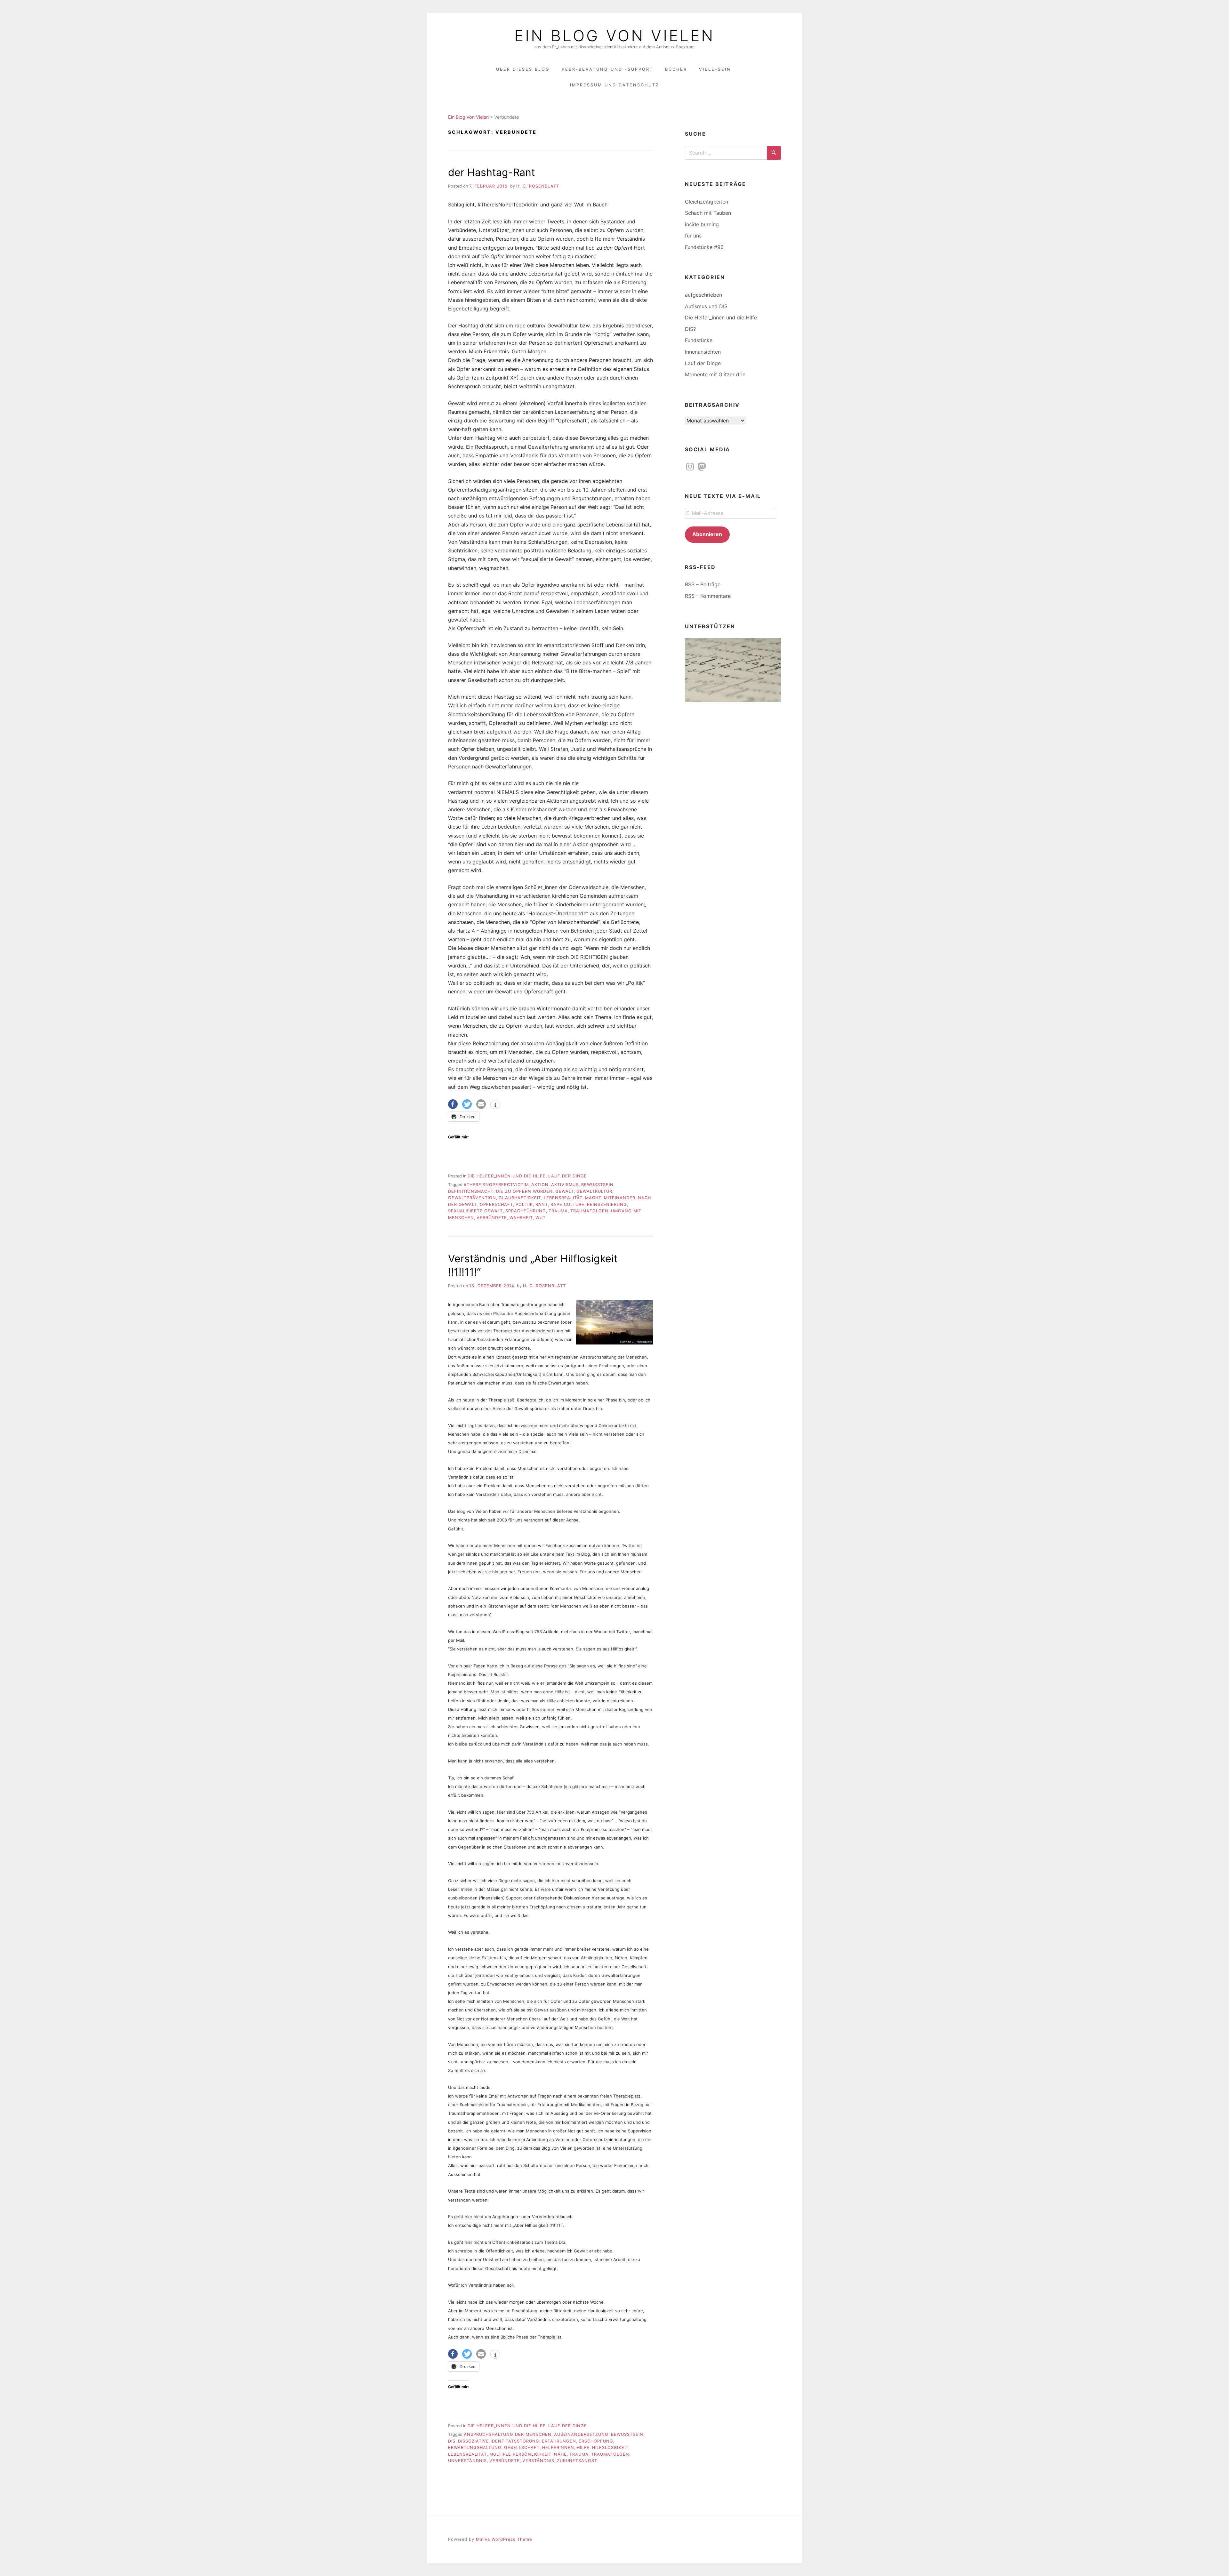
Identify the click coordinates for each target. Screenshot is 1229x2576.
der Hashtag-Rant (492, 172)
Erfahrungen (559, 2441)
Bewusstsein (597, 1185)
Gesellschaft (522, 2448)
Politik (524, 1204)
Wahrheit (521, 1218)
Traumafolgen (589, 1211)
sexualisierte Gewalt (475, 1211)
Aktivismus (565, 1185)
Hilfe (583, 2448)
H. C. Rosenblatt (538, 186)
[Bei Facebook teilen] (453, 1104)
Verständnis (538, 2461)
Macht (593, 1198)
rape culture (567, 1204)
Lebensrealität (563, 1198)
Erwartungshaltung (475, 2448)
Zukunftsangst (577, 2461)
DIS (452, 2441)
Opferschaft (496, 1204)
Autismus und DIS (706, 306)
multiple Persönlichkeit (520, 2454)
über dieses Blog (523, 69)
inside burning (702, 224)
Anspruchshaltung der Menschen (508, 2434)
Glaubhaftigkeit (520, 1198)
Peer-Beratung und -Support (607, 69)
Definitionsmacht (471, 1191)
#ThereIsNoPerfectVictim (496, 1185)
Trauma (558, 1211)
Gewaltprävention (472, 1198)
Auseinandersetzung (581, 2434)
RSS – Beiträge (703, 584)
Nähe (560, 2454)
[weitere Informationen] (495, 1105)
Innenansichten (703, 352)
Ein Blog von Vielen (614, 36)
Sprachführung (526, 1211)
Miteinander (620, 1198)
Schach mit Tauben (708, 213)
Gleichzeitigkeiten (707, 202)
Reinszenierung (607, 1204)
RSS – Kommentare (708, 596)
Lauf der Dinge (568, 1176)
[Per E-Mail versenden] (481, 1104)
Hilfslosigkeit (610, 2448)
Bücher (676, 69)
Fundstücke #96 (704, 247)
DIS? (690, 329)
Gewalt (565, 1191)
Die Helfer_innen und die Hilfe (507, 1176)
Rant (542, 1204)
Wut (541, 1218)
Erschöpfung (596, 2441)
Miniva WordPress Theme (504, 2539)
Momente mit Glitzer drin (715, 374)
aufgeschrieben (703, 295)
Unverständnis (467, 2461)
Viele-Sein (715, 69)
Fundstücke (699, 340)
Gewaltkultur (594, 1191)
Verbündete (492, 1218)
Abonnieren (707, 534)
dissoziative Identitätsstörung (499, 2441)
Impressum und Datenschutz (615, 85)
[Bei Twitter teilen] (467, 1104)
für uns (693, 236)
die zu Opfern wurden (524, 1191)
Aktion (540, 1185)
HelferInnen (558, 2448)
